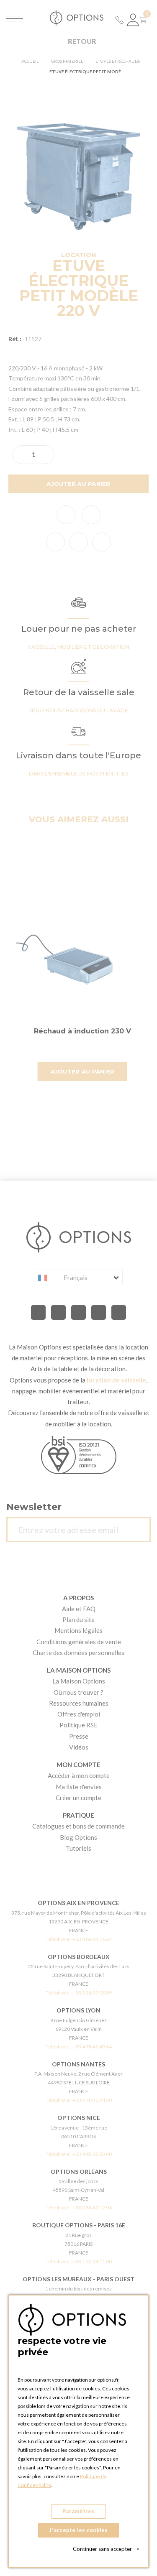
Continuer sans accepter (106, 2549)
